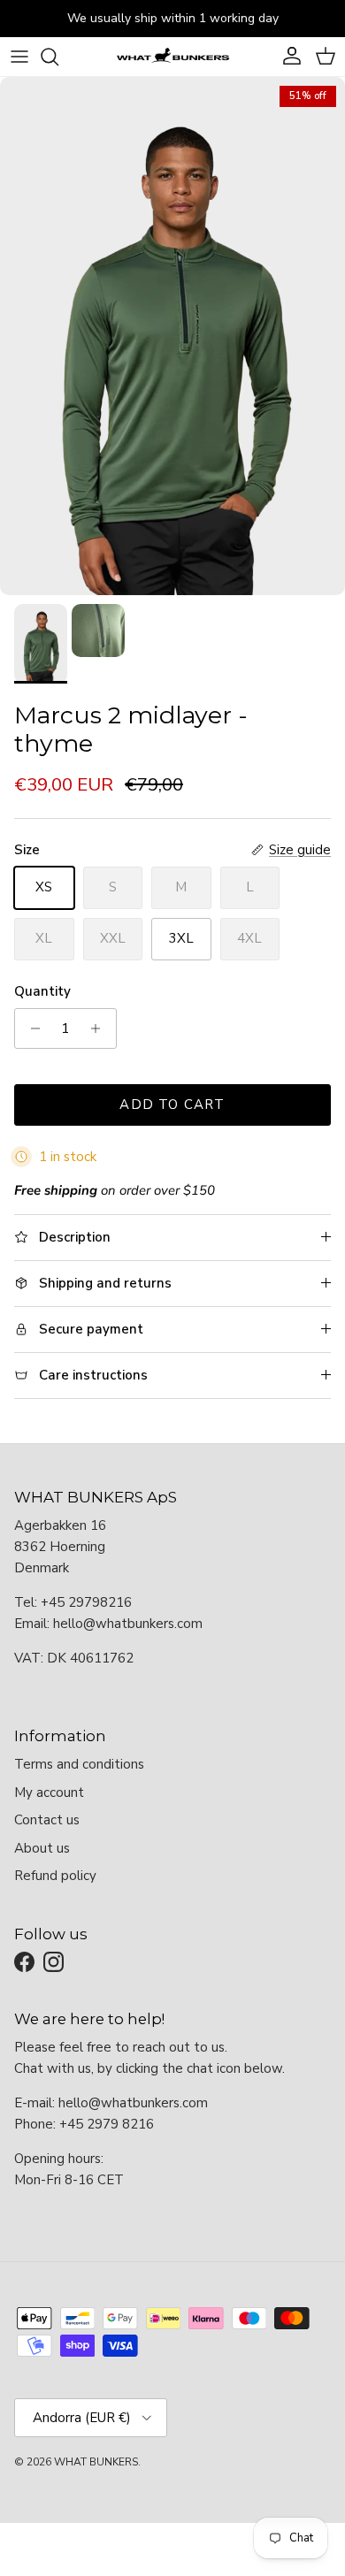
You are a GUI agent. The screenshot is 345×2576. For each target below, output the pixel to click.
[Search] (58, 57)
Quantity (42, 991)
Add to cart (172, 1105)
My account (49, 1792)
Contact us (47, 1820)
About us (42, 1848)
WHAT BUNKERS (96, 2462)
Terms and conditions (79, 1764)
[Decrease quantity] (31, 1028)
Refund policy (55, 1876)
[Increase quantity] (100, 1028)
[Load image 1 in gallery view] (172, 336)
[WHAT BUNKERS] (172, 57)
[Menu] (19, 57)
